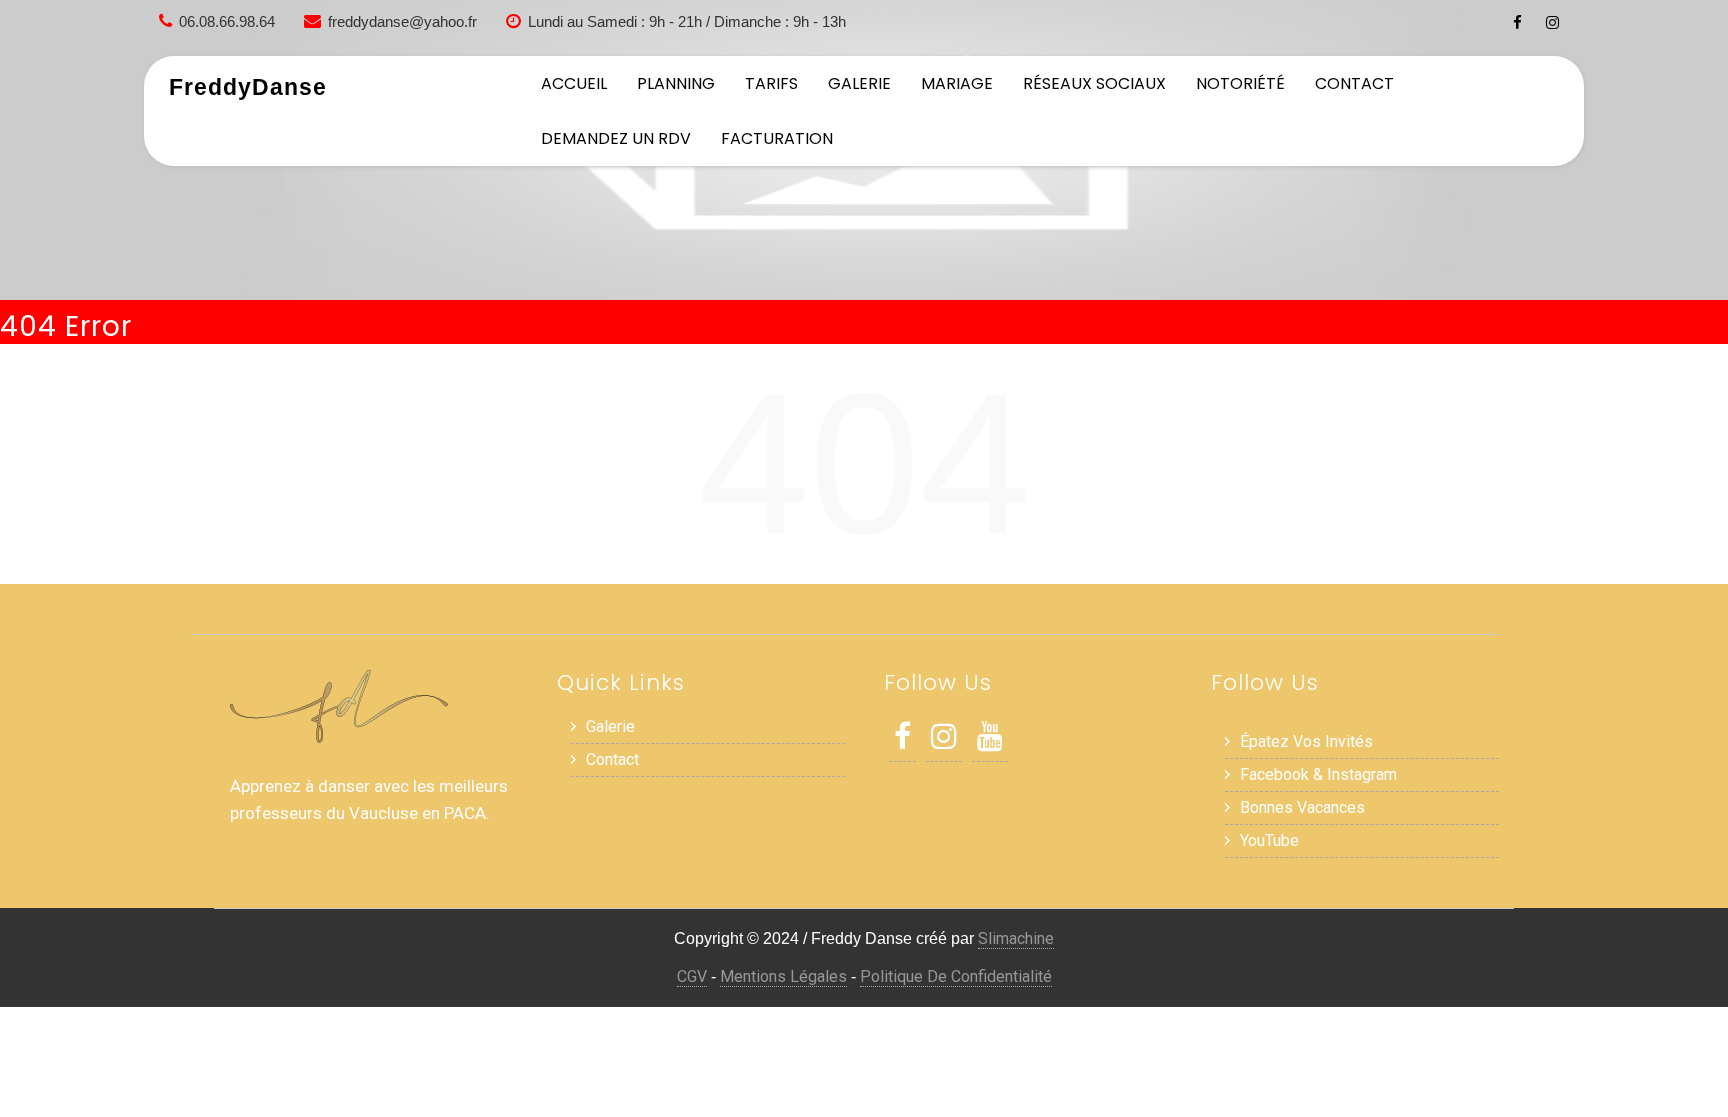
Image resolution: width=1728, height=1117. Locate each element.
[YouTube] (990, 741)
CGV (692, 976)
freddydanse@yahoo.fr (402, 21)
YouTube (1269, 840)
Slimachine (1016, 938)
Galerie (859, 83)
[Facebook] (1517, 22)
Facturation (777, 138)
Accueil (574, 83)
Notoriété (1240, 83)
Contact (1354, 83)
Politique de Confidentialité (956, 976)
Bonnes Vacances (1302, 807)
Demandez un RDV (616, 138)
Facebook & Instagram (1318, 774)
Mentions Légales (783, 976)
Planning (676, 83)
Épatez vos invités (1306, 741)
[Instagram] (1552, 22)
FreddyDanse (248, 87)
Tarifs (771, 83)
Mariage (957, 83)
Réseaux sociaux (1094, 83)
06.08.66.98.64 (227, 21)
